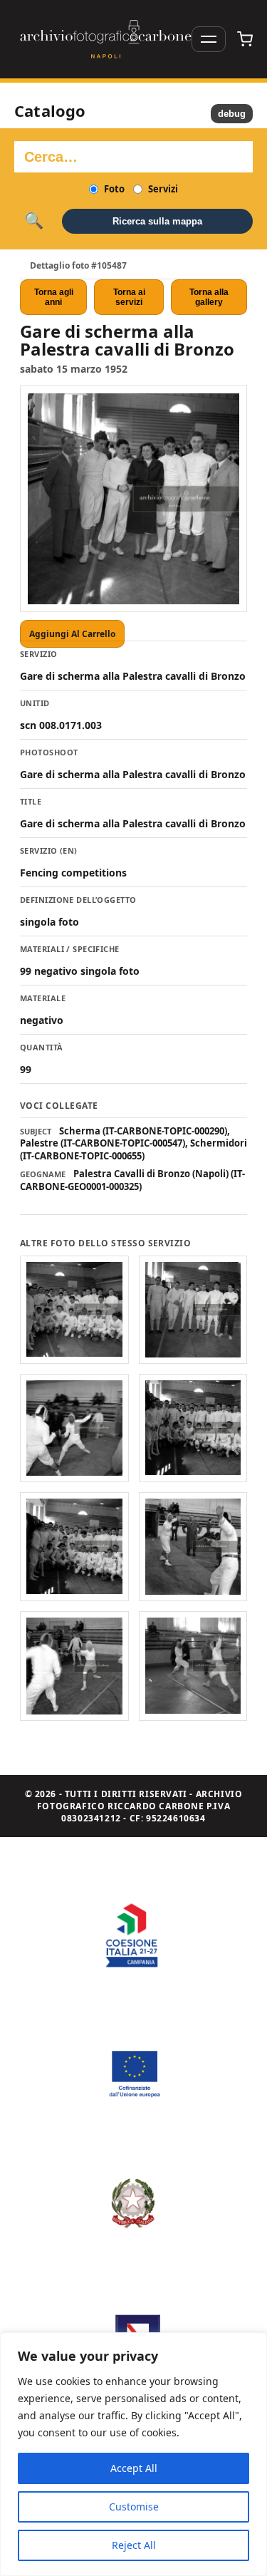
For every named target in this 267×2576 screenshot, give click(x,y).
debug (232, 114)
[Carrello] (245, 39)
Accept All (134, 2468)
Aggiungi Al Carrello (72, 634)
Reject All (134, 2545)
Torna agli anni (54, 297)
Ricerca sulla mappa (157, 221)
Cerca (34, 221)
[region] (133, 2454)
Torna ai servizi (129, 297)
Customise (134, 2507)
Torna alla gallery (209, 297)
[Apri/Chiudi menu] (209, 39)
